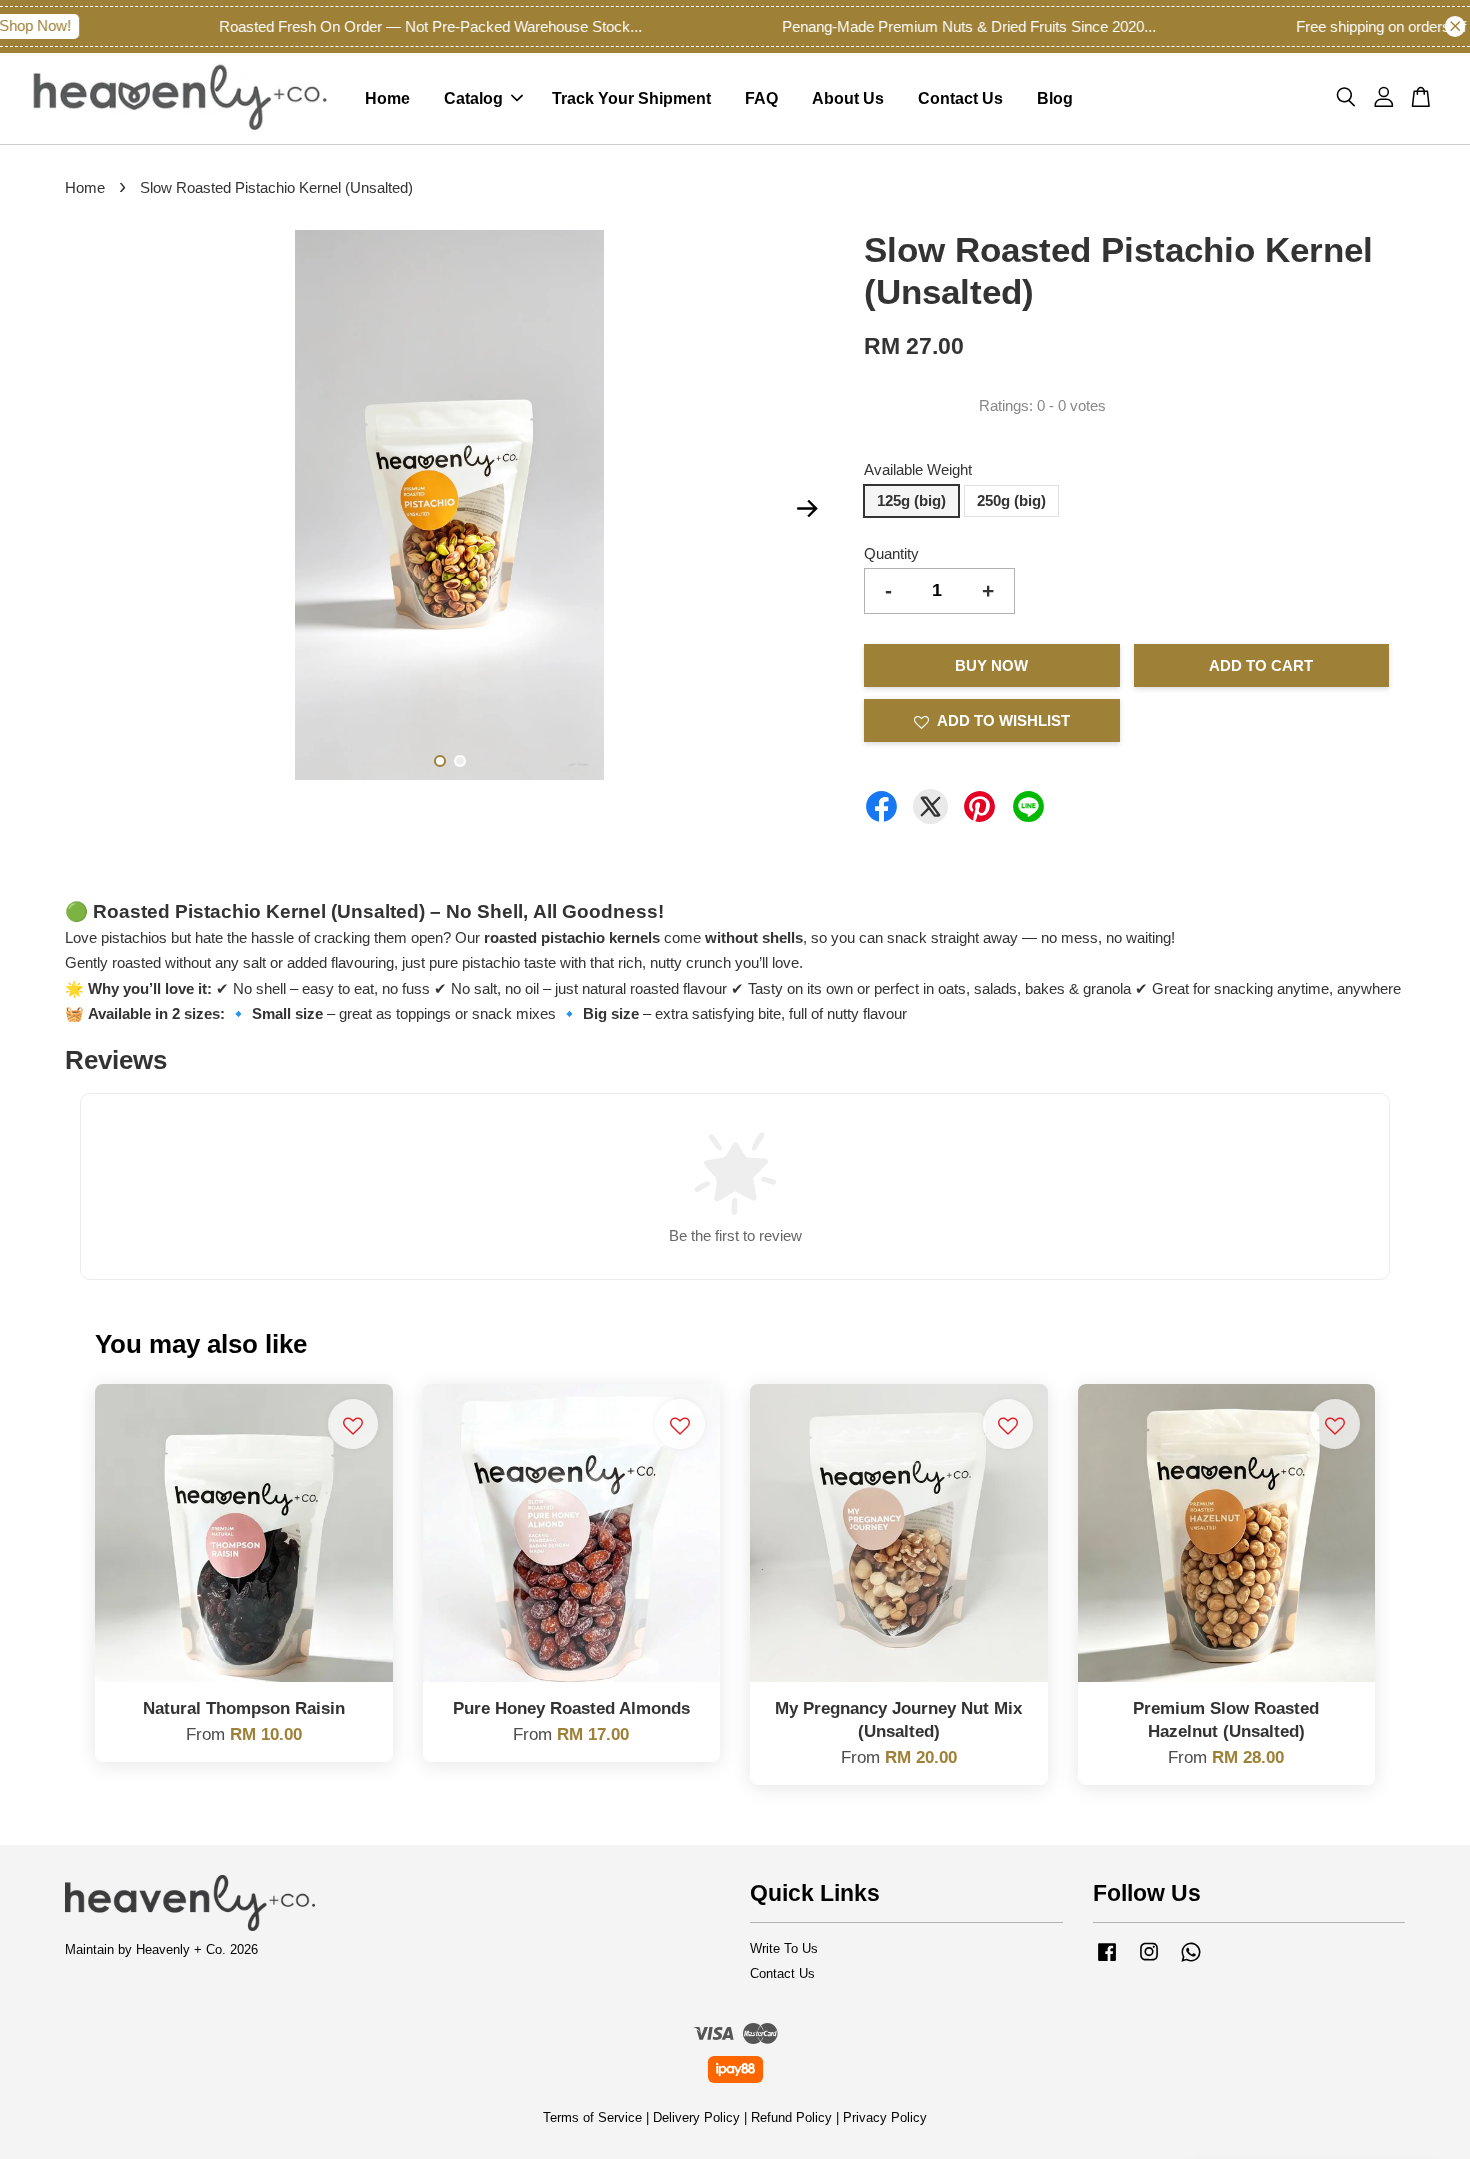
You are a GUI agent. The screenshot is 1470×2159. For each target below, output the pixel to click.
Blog (1055, 98)
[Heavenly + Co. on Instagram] (1149, 1961)
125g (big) (911, 500)
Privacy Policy (885, 2117)
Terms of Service (592, 2117)
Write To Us (784, 1948)
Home (387, 98)
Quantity (891, 553)
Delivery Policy (696, 2117)
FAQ (761, 98)
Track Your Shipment (631, 98)
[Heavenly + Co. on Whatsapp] (1191, 1961)
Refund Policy (791, 2117)
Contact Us (960, 98)
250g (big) (1011, 500)
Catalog (473, 98)
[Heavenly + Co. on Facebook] (1107, 1961)
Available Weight (918, 469)
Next (807, 509)
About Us (848, 98)
